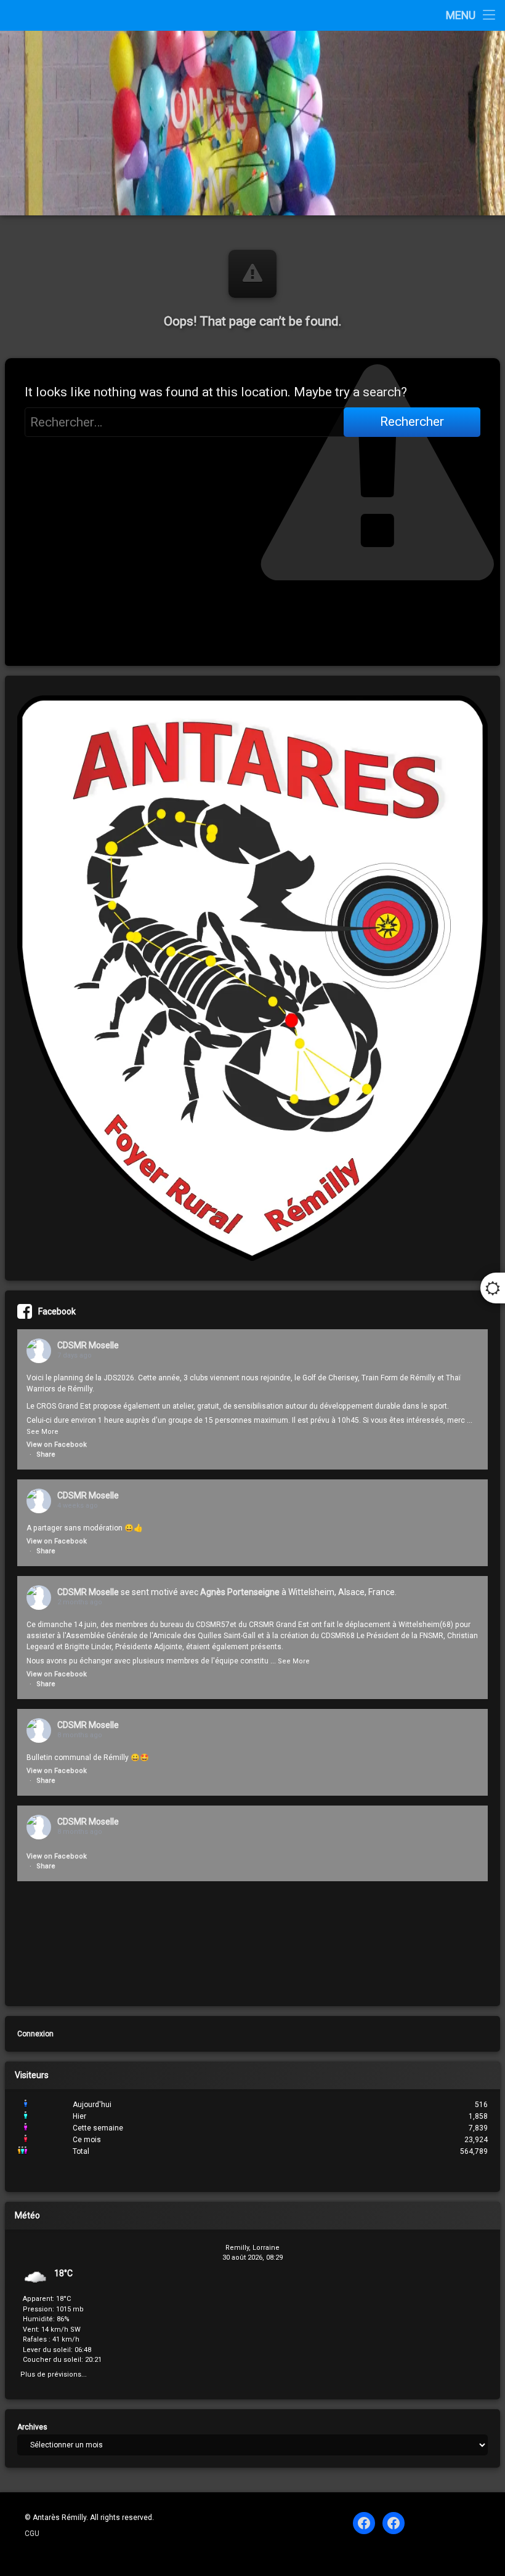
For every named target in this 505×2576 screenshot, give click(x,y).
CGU (32, 2534)
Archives (32, 2427)
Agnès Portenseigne (240, 1592)
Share (46, 1454)
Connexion (35, 2034)
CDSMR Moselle (88, 1345)
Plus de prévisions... (54, 2373)
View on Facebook (57, 1445)
